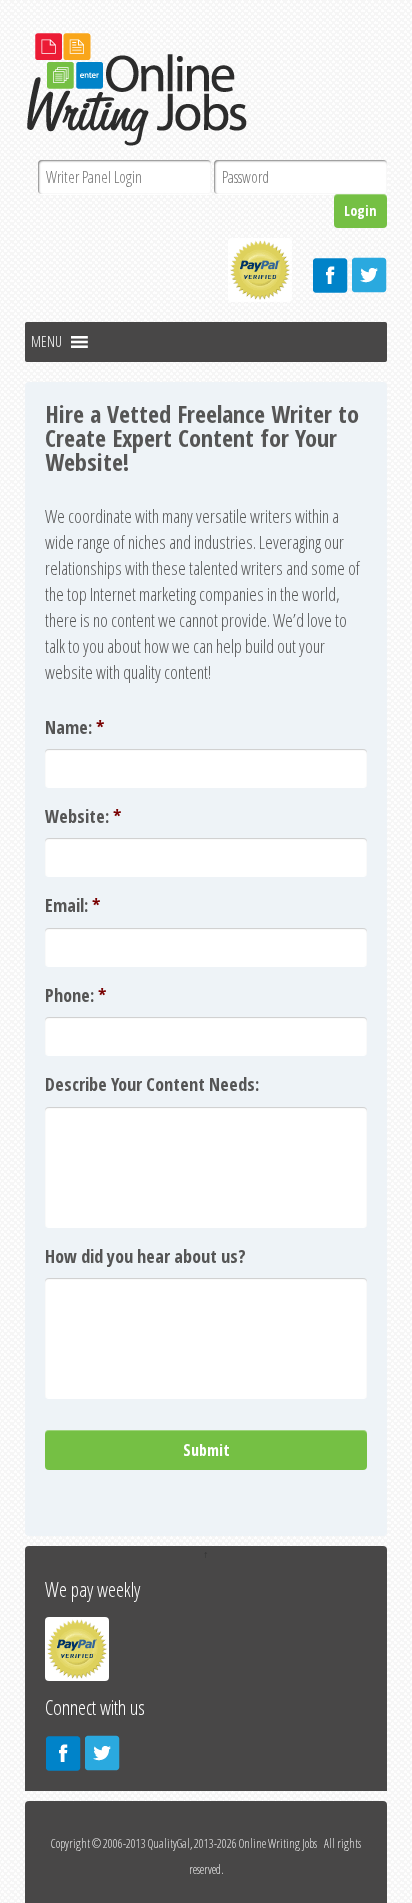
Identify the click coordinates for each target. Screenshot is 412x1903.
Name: (74, 727)
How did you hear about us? (145, 1256)
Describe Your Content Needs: (152, 1084)
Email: (72, 905)
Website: (83, 816)
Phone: (75, 995)
